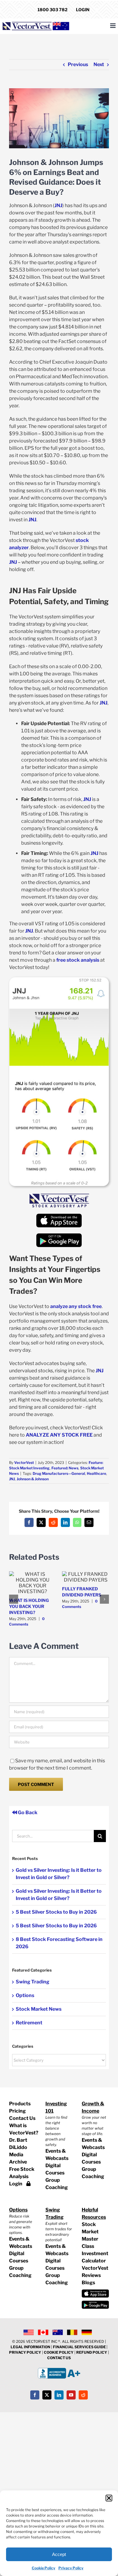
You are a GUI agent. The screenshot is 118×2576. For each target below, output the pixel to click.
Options (25, 1995)
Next (99, 64)
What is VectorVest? (23, 2129)
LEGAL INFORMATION (30, 2347)
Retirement (29, 2023)
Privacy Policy (71, 2568)
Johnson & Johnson (33, 1479)
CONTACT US (59, 2358)
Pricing (17, 2111)
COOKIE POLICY (59, 2352)
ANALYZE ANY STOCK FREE (59, 1435)
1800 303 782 (52, 10)
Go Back (27, 1813)
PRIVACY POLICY (25, 2352)
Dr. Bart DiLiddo (18, 2144)
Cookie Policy (44, 2568)
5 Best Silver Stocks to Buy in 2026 (56, 1912)
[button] (109, 2498)
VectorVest (24, 1463)
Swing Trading (33, 1982)
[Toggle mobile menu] (113, 26)
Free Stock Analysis (22, 2173)
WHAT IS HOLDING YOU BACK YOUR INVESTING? (29, 1606)
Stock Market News (39, 2009)
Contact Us (22, 2118)
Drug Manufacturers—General (59, 1473)
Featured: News (65, 1468)
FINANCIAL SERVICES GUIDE (80, 2347)
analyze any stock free (76, 1306)
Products (20, 2104)
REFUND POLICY (92, 2352)
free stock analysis (78, 960)
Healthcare (97, 1473)
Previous (78, 64)
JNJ (58, 205)
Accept (59, 2554)
